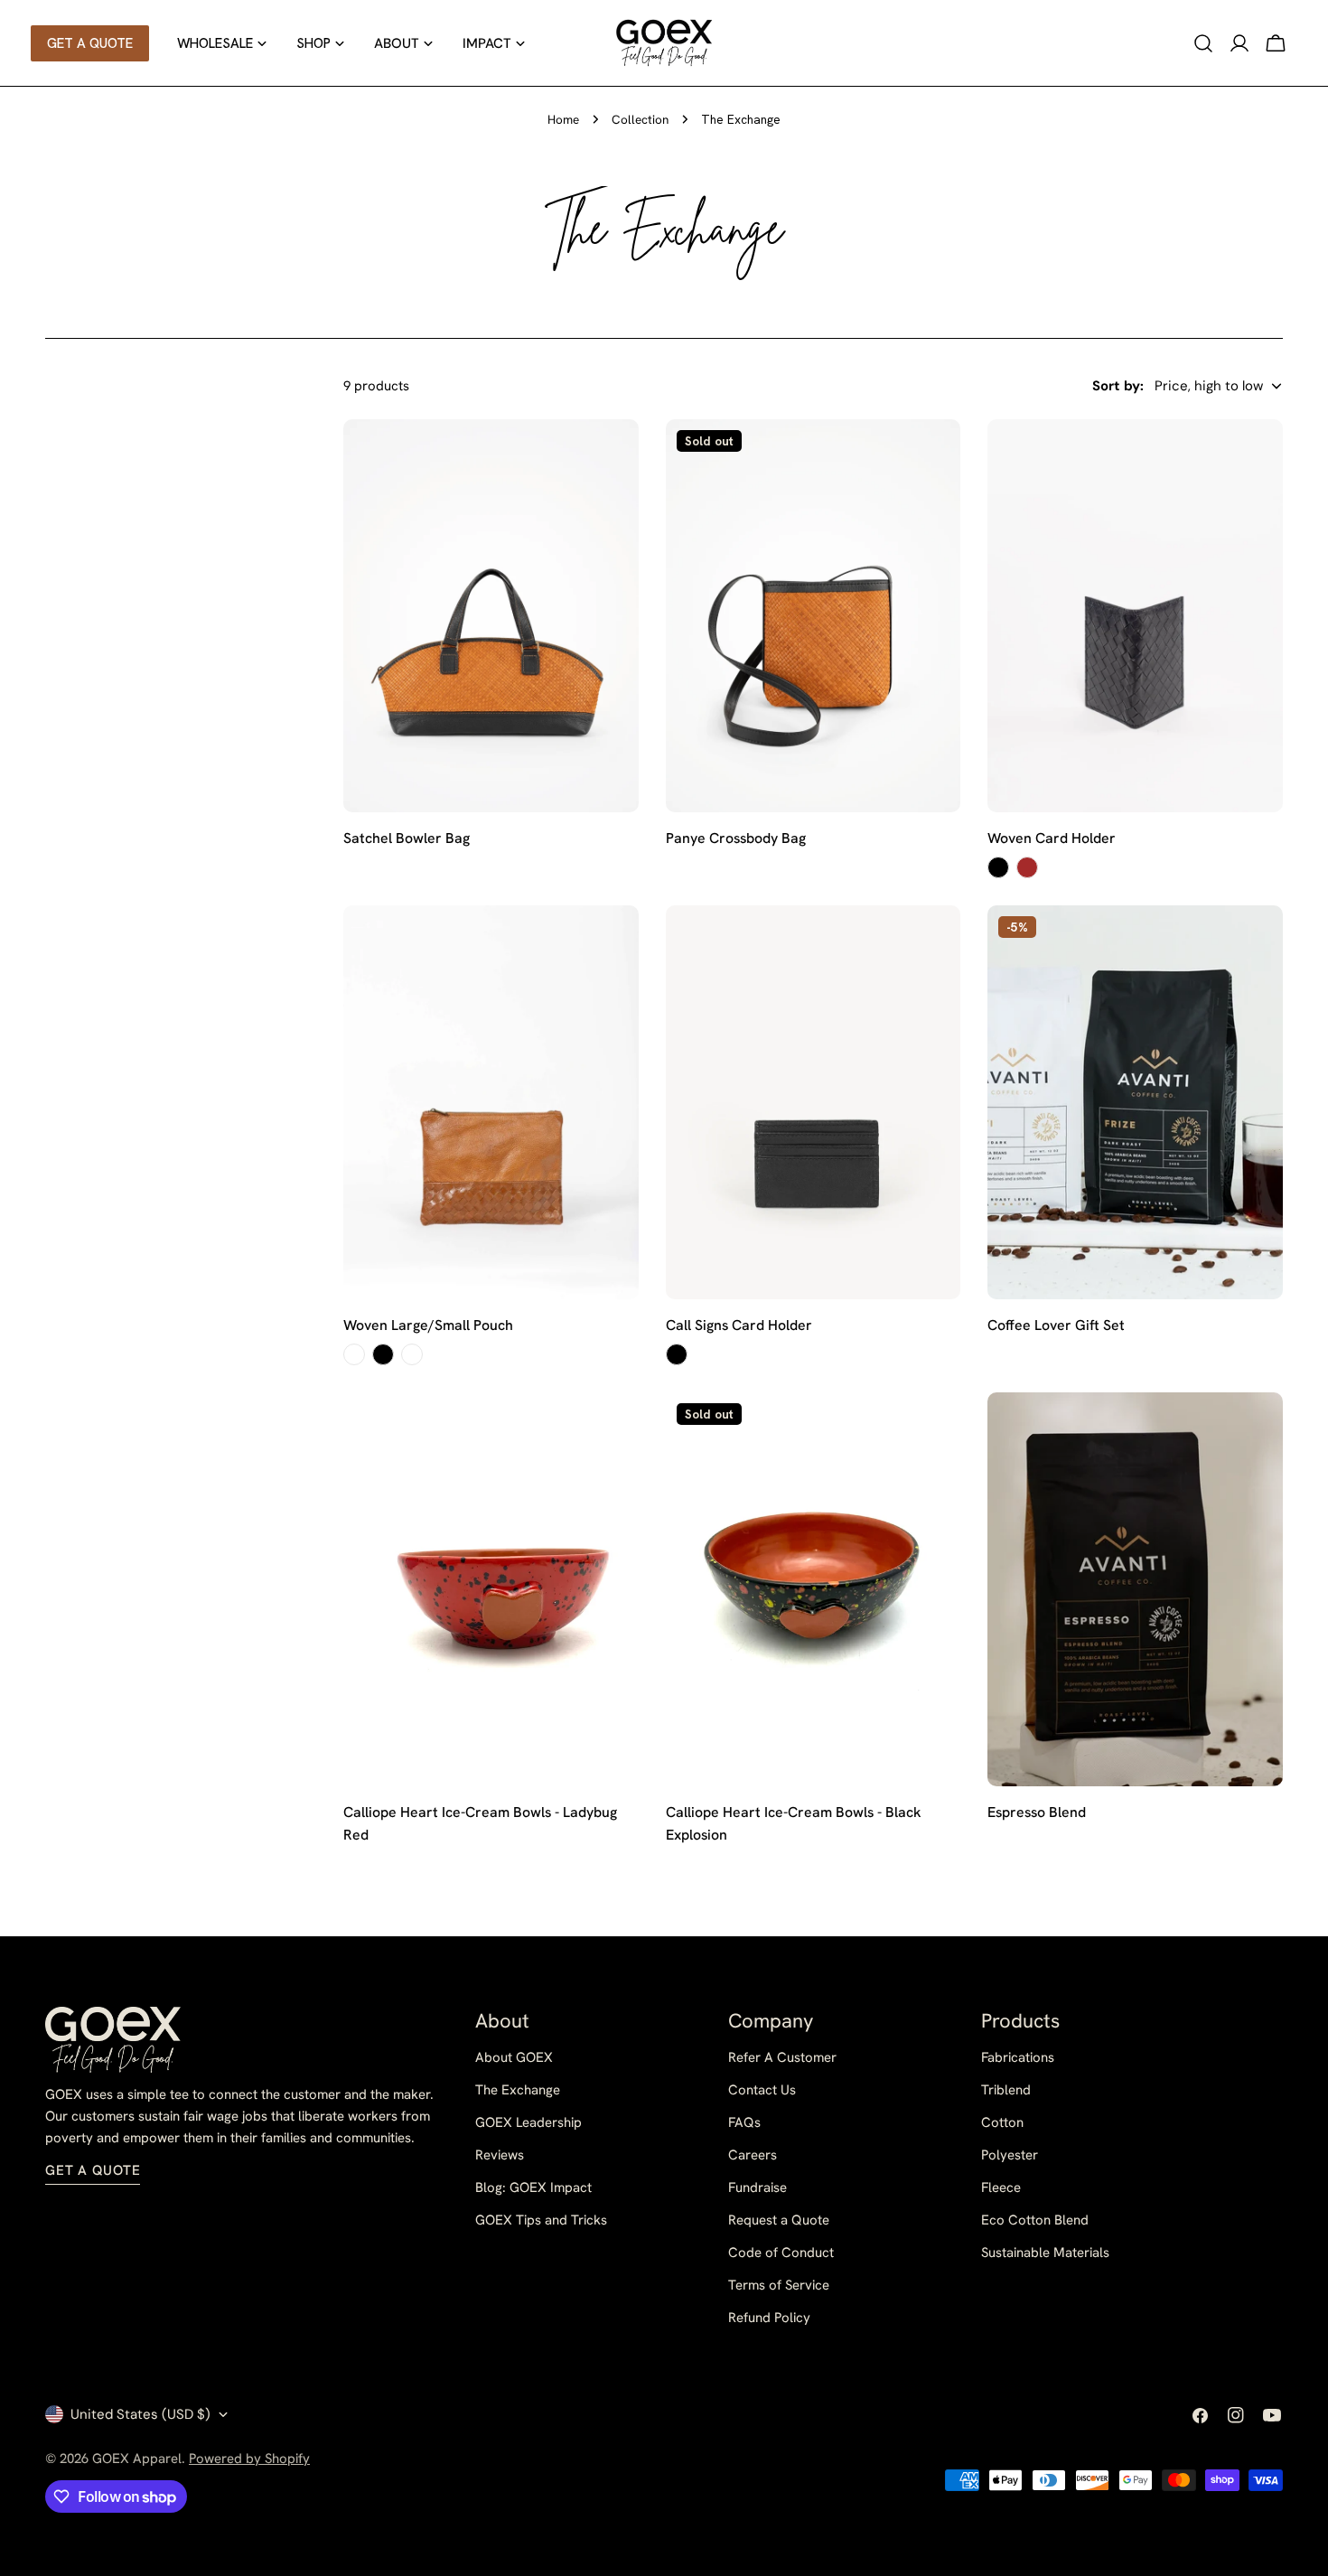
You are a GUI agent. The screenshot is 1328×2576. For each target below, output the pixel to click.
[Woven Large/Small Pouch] (491, 1102)
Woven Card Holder (1052, 838)
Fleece (1001, 2187)
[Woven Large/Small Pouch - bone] (412, 1354)
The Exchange (518, 2090)
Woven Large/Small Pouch (428, 1325)
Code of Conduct (781, 2253)
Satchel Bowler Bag (407, 838)
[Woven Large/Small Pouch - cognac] (354, 1354)
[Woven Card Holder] (1135, 616)
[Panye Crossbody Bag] (814, 616)
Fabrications (1018, 2057)
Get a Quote (93, 2170)
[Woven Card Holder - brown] (1027, 867)
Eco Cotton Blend (1035, 2220)
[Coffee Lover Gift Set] (1135, 1102)
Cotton (1002, 2122)
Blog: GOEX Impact (533, 2187)
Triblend (1006, 2090)
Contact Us (762, 2090)
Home (563, 119)
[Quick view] (613, 459)
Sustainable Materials (1045, 2253)
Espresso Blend (1037, 1812)
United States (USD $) (140, 2414)
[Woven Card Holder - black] (998, 867)
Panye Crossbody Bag (736, 838)
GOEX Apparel (137, 2459)
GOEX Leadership (528, 2122)
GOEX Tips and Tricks (541, 2220)
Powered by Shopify (249, 2459)
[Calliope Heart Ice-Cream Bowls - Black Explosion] (814, 1589)
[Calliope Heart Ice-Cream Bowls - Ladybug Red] (491, 1589)
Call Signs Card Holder (739, 1325)
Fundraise (758, 2187)
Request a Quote (779, 2220)
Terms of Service (779, 2285)
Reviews (500, 2155)
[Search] (1203, 43)
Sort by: (1118, 386)
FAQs (744, 2122)
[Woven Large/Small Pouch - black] (383, 1354)
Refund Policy (769, 2318)
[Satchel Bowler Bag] (491, 616)
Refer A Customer (782, 2057)
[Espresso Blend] (1135, 1589)
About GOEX (514, 2057)
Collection (640, 119)
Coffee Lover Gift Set (1056, 1325)
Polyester (1010, 2155)
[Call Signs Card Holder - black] (677, 1354)
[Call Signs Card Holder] (814, 1102)
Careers (753, 2155)
